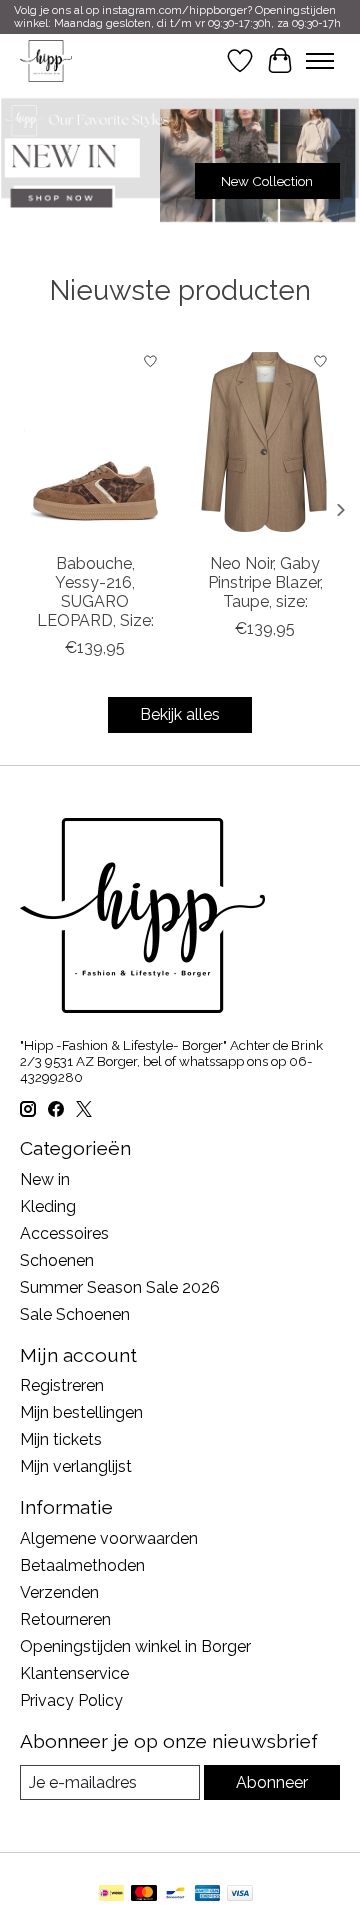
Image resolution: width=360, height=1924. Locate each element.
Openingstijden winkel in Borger (135, 1646)
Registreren (62, 1385)
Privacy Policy (71, 1700)
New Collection (267, 181)
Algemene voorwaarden (109, 1538)
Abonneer (272, 1782)
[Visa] (240, 1894)
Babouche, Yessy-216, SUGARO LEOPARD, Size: (95, 592)
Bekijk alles (180, 714)
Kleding (48, 1206)
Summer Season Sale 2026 (120, 1287)
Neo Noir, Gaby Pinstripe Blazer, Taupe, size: (265, 582)
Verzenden (59, 1592)
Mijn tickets (61, 1439)
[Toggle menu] (320, 61)
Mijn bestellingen (81, 1412)
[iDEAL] (111, 1894)
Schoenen (57, 1260)
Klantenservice (74, 1673)
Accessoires (64, 1233)
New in (45, 1179)
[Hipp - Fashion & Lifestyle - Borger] (46, 60)
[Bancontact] (175, 1894)
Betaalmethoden (82, 1565)
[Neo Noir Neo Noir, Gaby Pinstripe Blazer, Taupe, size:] (265, 442)
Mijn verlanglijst (76, 1466)
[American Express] (208, 1894)
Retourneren (65, 1619)
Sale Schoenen (75, 1314)
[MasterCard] (144, 1894)
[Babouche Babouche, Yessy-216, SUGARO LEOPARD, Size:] (95, 442)
